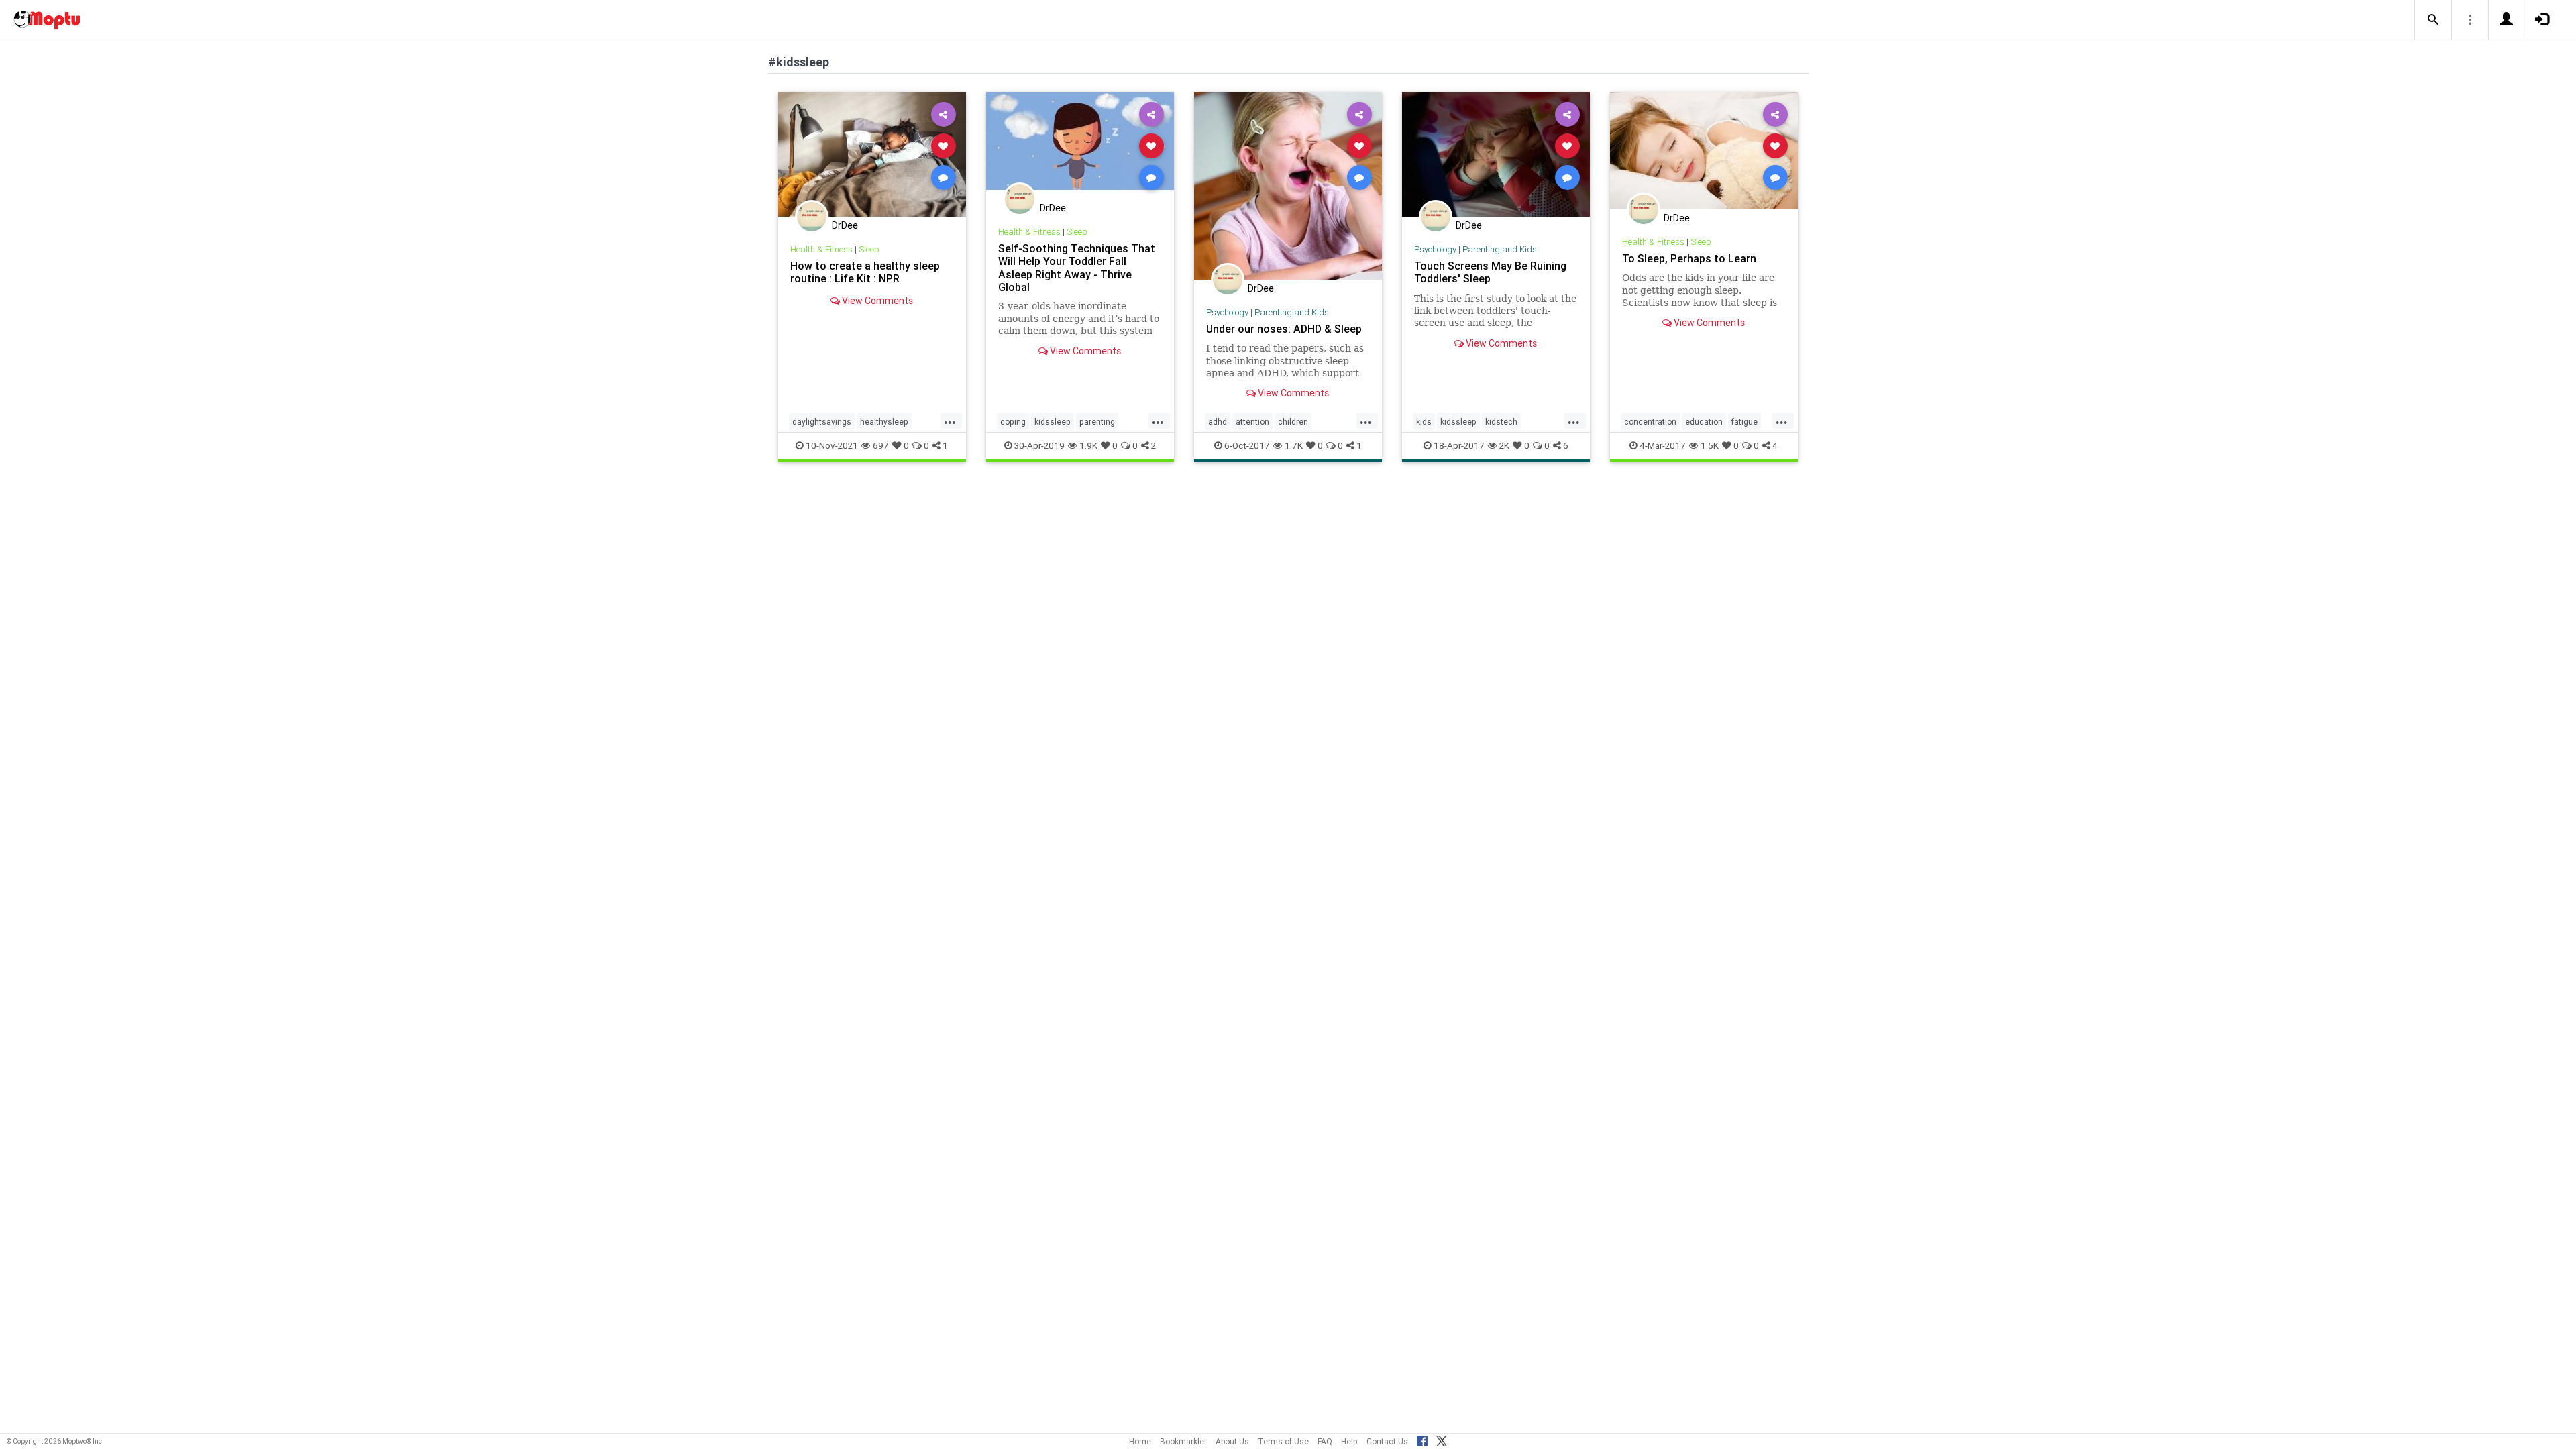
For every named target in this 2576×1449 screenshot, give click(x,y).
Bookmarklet (1183, 1441)
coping (1013, 422)
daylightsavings (822, 422)
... (950, 421)
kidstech (1501, 422)
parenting (1097, 422)
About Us (1232, 1441)
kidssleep (1053, 422)
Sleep (869, 249)
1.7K (1294, 445)
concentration (1650, 422)
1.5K (1710, 445)
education (1704, 422)
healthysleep (884, 422)
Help (1349, 1441)
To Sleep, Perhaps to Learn (1689, 258)
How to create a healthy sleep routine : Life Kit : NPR (865, 272)
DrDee (845, 225)
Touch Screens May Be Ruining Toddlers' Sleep (1490, 272)
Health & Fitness (821, 249)
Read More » (872, 154)
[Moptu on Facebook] (1422, 1439)
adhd (1218, 422)
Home (1140, 1441)
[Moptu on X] (1442, 1439)
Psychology (1227, 312)
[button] (2433, 20)
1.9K (1088, 445)
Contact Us (1387, 1441)
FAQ (1325, 1441)
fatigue (1745, 422)
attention (1252, 422)
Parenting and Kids (1292, 312)
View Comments (876, 301)
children (1293, 422)
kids (1424, 422)
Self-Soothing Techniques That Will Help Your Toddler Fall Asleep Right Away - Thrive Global (1077, 267)
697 (881, 445)
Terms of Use (1283, 1441)
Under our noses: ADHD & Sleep (1284, 329)
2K (1504, 445)
